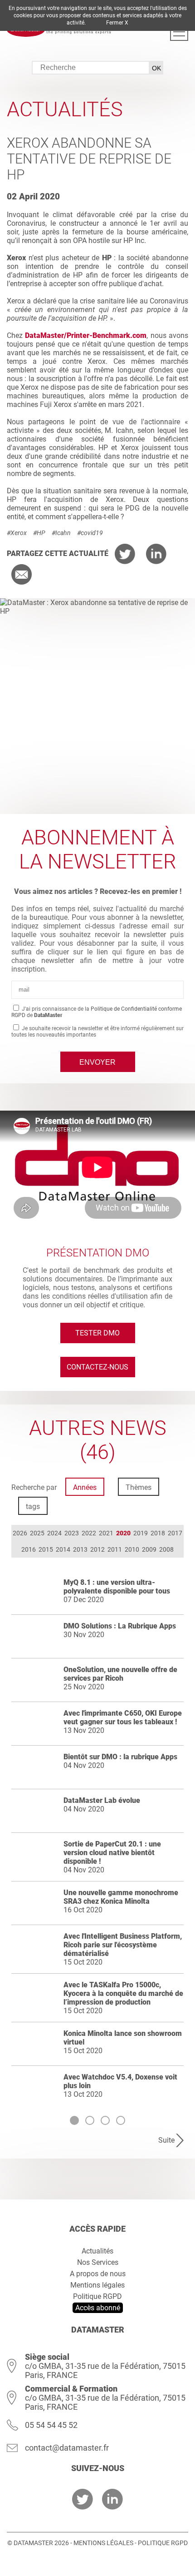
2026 (20, 1533)
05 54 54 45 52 (51, 2425)
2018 (158, 1533)
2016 (29, 1549)
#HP (39, 533)
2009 (149, 1549)
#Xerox (17, 533)
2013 (80, 1549)
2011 (115, 1549)
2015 (46, 1549)
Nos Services (98, 2262)
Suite (166, 2140)
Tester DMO (97, 1333)
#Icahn (61, 533)
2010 (132, 1549)
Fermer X (117, 23)
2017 (175, 1533)
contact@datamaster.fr (67, 2448)
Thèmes (139, 1487)
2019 (141, 1533)
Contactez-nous (97, 1367)
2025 (37, 1533)
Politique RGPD (97, 2296)
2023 (72, 1533)
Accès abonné (98, 2308)
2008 (166, 1549)
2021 (106, 1533)
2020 (123, 1533)
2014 (63, 1549)
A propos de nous (98, 2274)
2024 (54, 1533)
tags (33, 1506)
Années (85, 1487)
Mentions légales (97, 2285)
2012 (97, 1549)
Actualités (97, 2251)
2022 (89, 1533)
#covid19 (90, 533)
